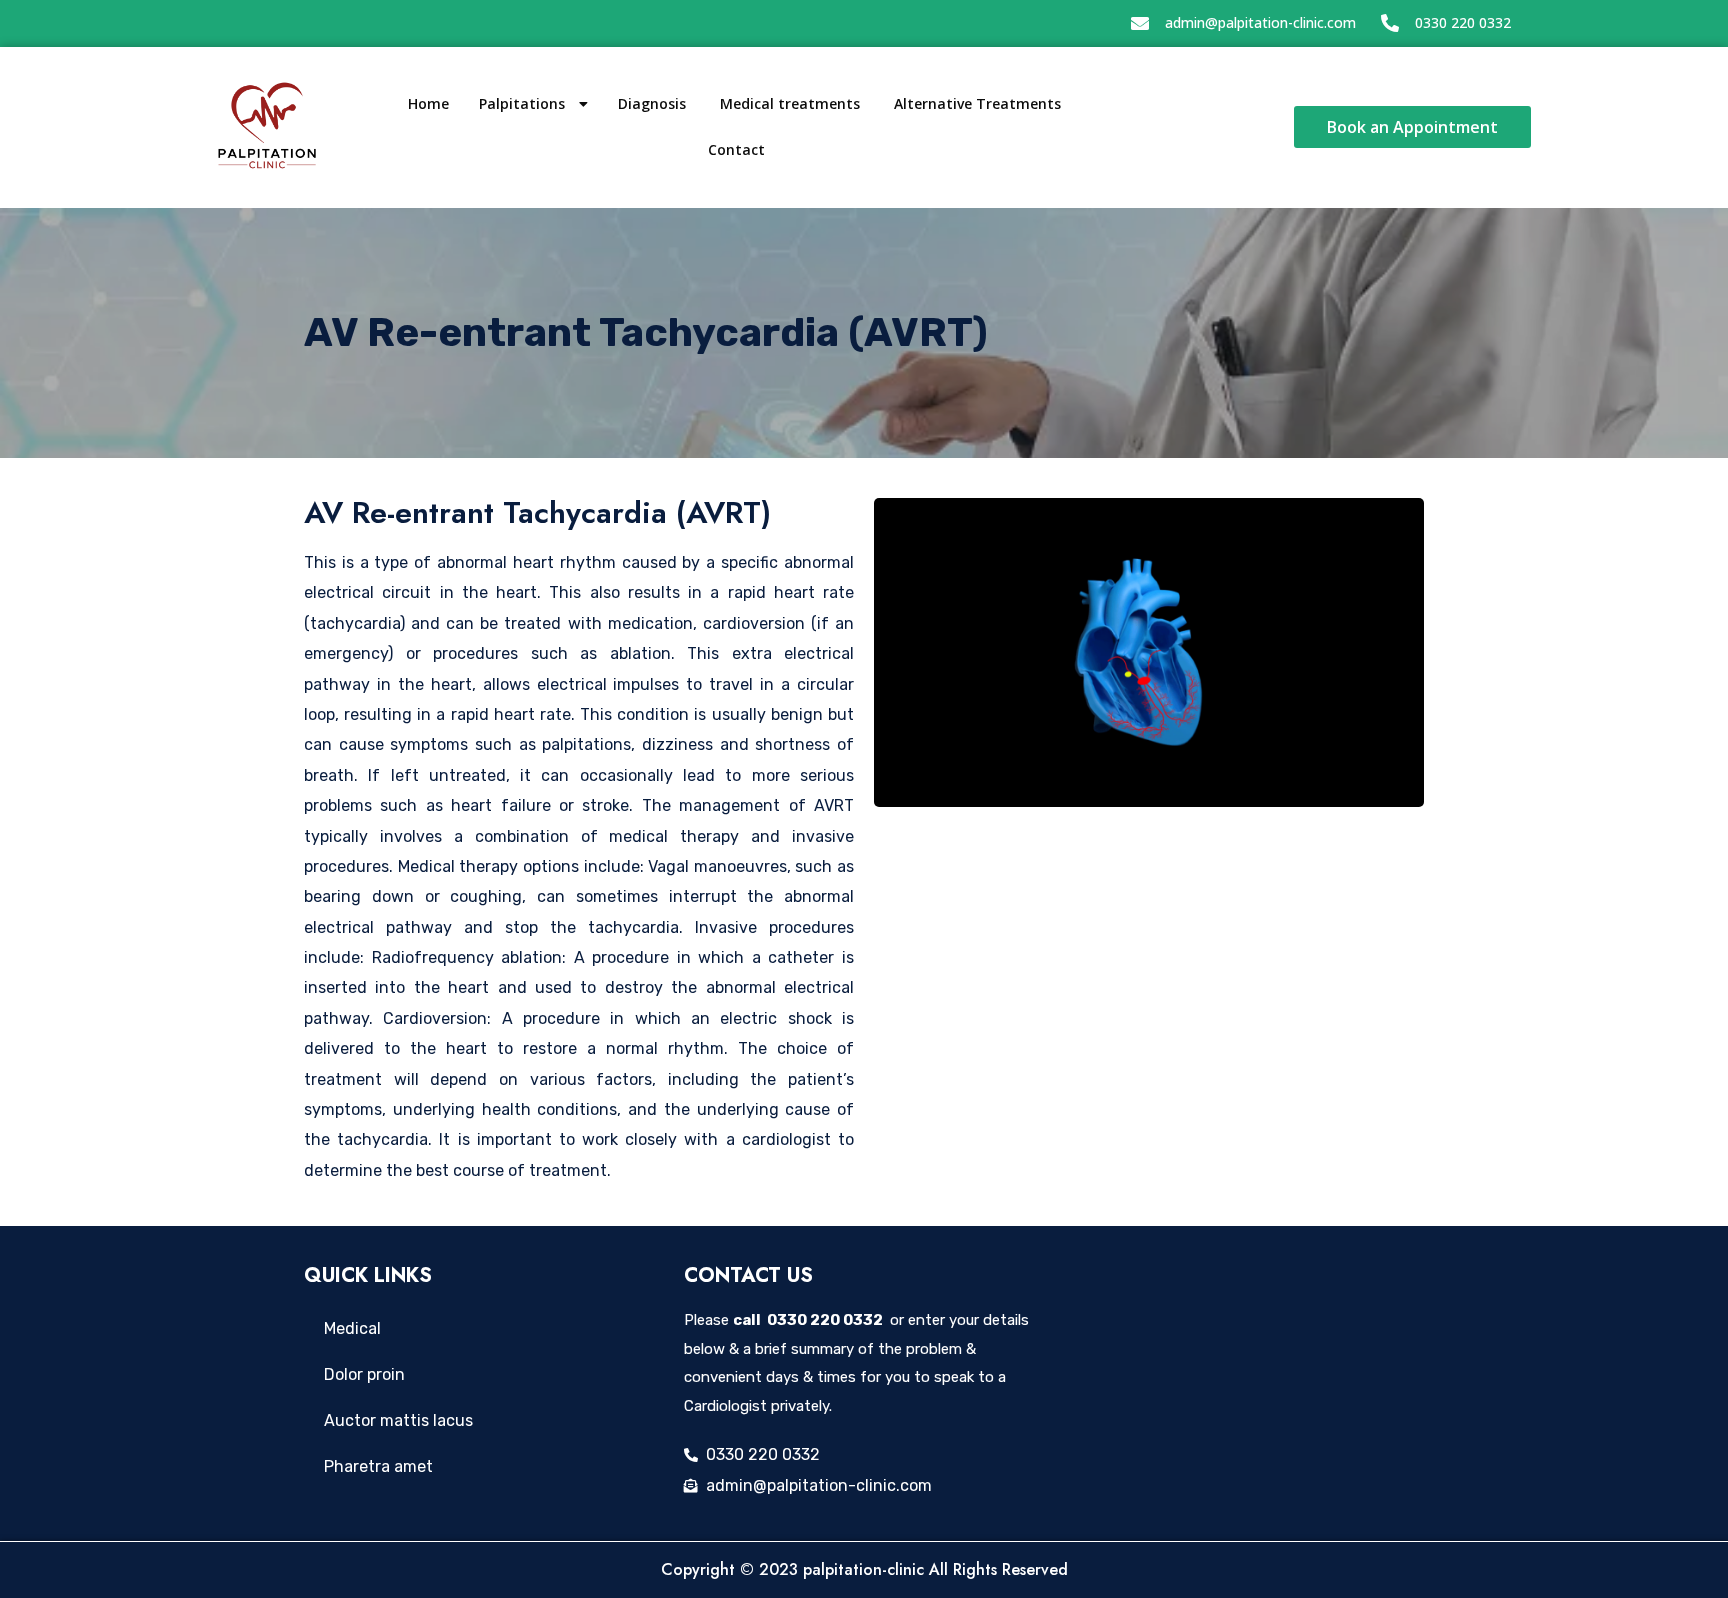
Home (428, 103)
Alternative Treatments (979, 103)
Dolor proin (364, 1374)
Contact (736, 149)
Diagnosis (654, 103)
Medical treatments (792, 103)
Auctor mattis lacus (398, 1420)
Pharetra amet (378, 1466)
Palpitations (524, 103)
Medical (352, 1328)
